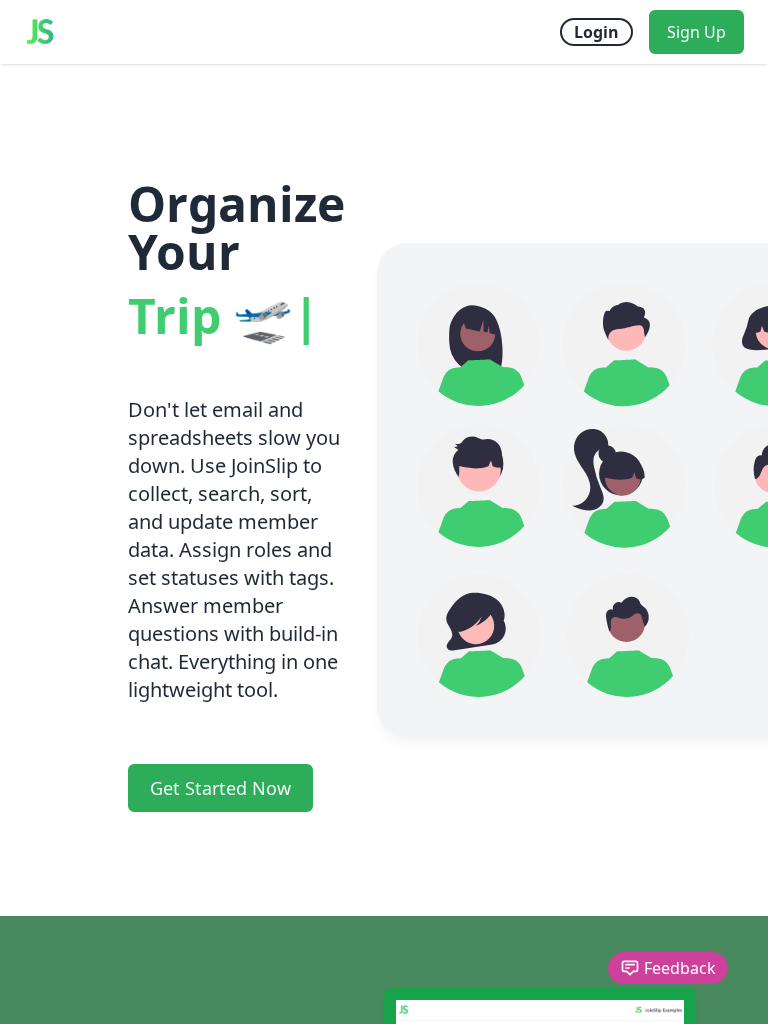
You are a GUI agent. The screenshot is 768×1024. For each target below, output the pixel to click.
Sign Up (696, 32)
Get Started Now (220, 788)
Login (596, 32)
